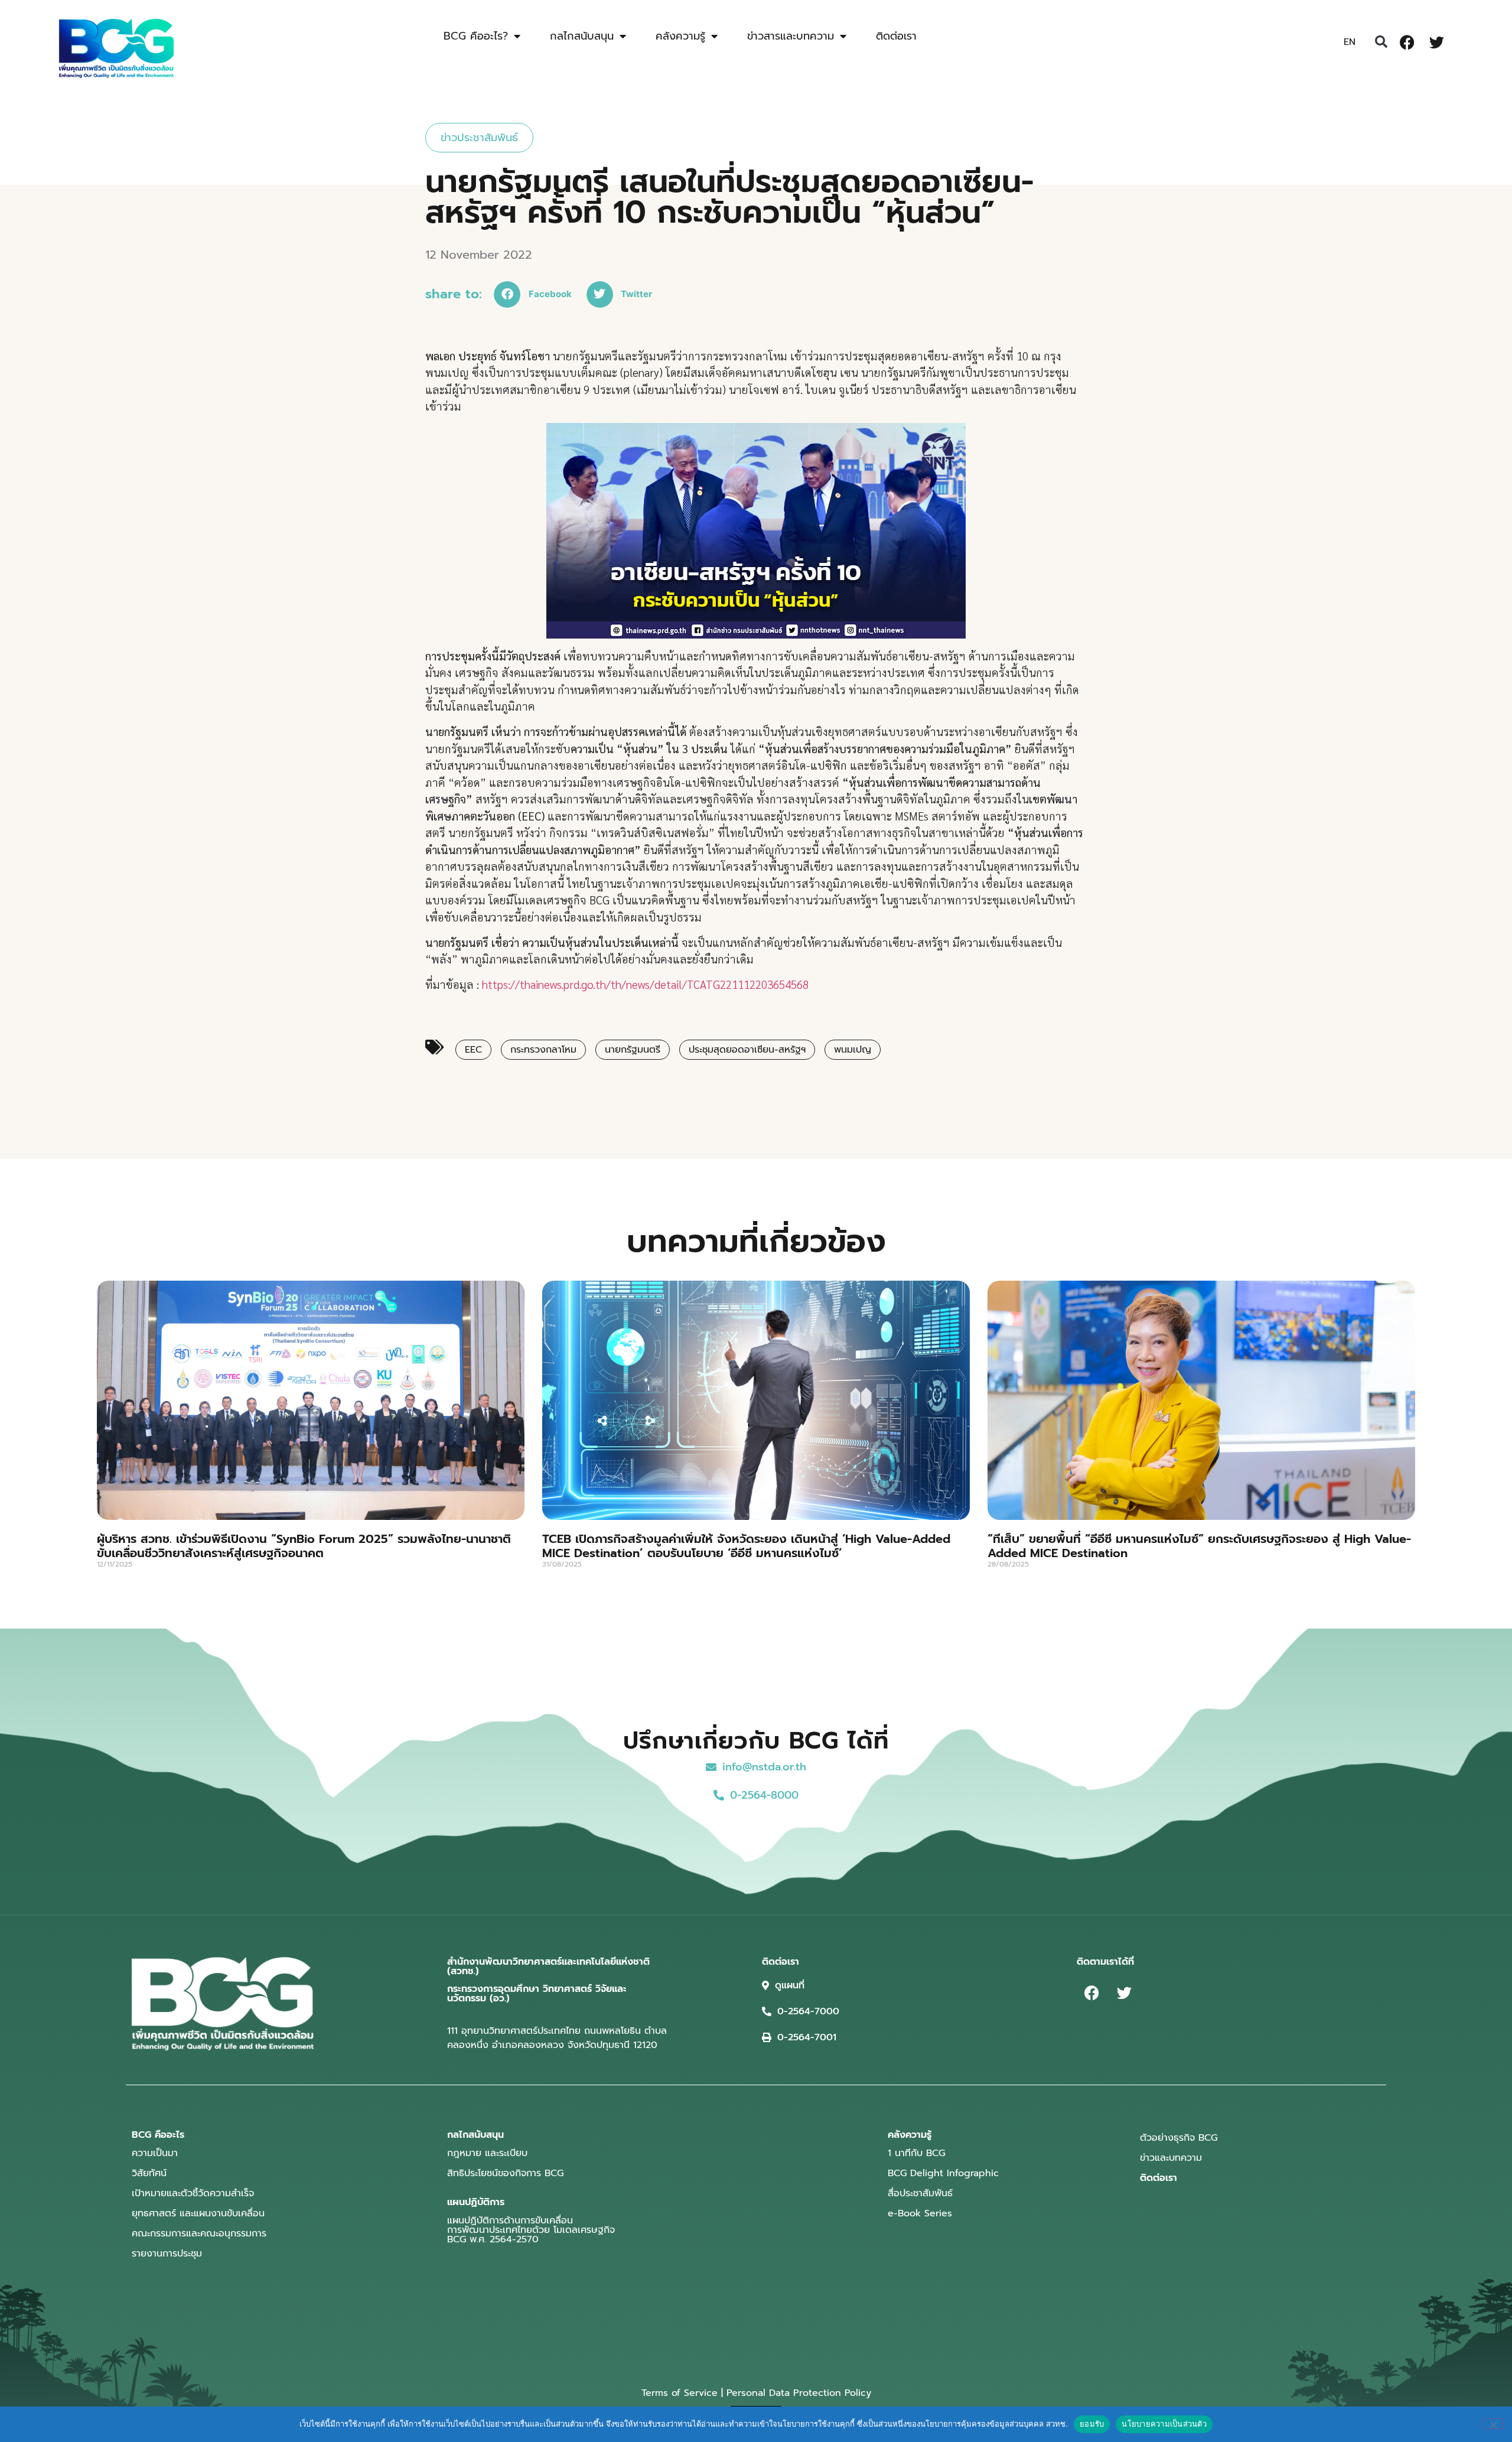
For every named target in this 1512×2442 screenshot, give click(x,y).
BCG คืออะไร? (476, 36)
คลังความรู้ (680, 36)
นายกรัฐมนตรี (633, 1050)
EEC (473, 1050)
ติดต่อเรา (896, 36)
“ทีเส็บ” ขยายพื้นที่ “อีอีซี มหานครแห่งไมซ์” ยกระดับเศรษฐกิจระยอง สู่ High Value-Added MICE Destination (1199, 1546)
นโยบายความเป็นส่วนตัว (1164, 2424)
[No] (1493, 2424)
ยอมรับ (1092, 2424)
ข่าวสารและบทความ (791, 36)
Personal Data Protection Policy (799, 2393)
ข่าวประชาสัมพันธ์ (479, 138)
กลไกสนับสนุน (582, 36)
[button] (1381, 42)
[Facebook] (1407, 42)
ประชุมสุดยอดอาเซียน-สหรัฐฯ (747, 1050)
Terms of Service (680, 2393)
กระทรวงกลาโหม (543, 1050)
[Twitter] (1436, 42)
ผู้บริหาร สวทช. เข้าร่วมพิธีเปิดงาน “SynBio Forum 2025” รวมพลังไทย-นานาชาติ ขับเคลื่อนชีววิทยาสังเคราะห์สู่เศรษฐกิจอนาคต (304, 1546)
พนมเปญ (853, 1050)
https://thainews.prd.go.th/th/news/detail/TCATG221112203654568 (645, 984)
